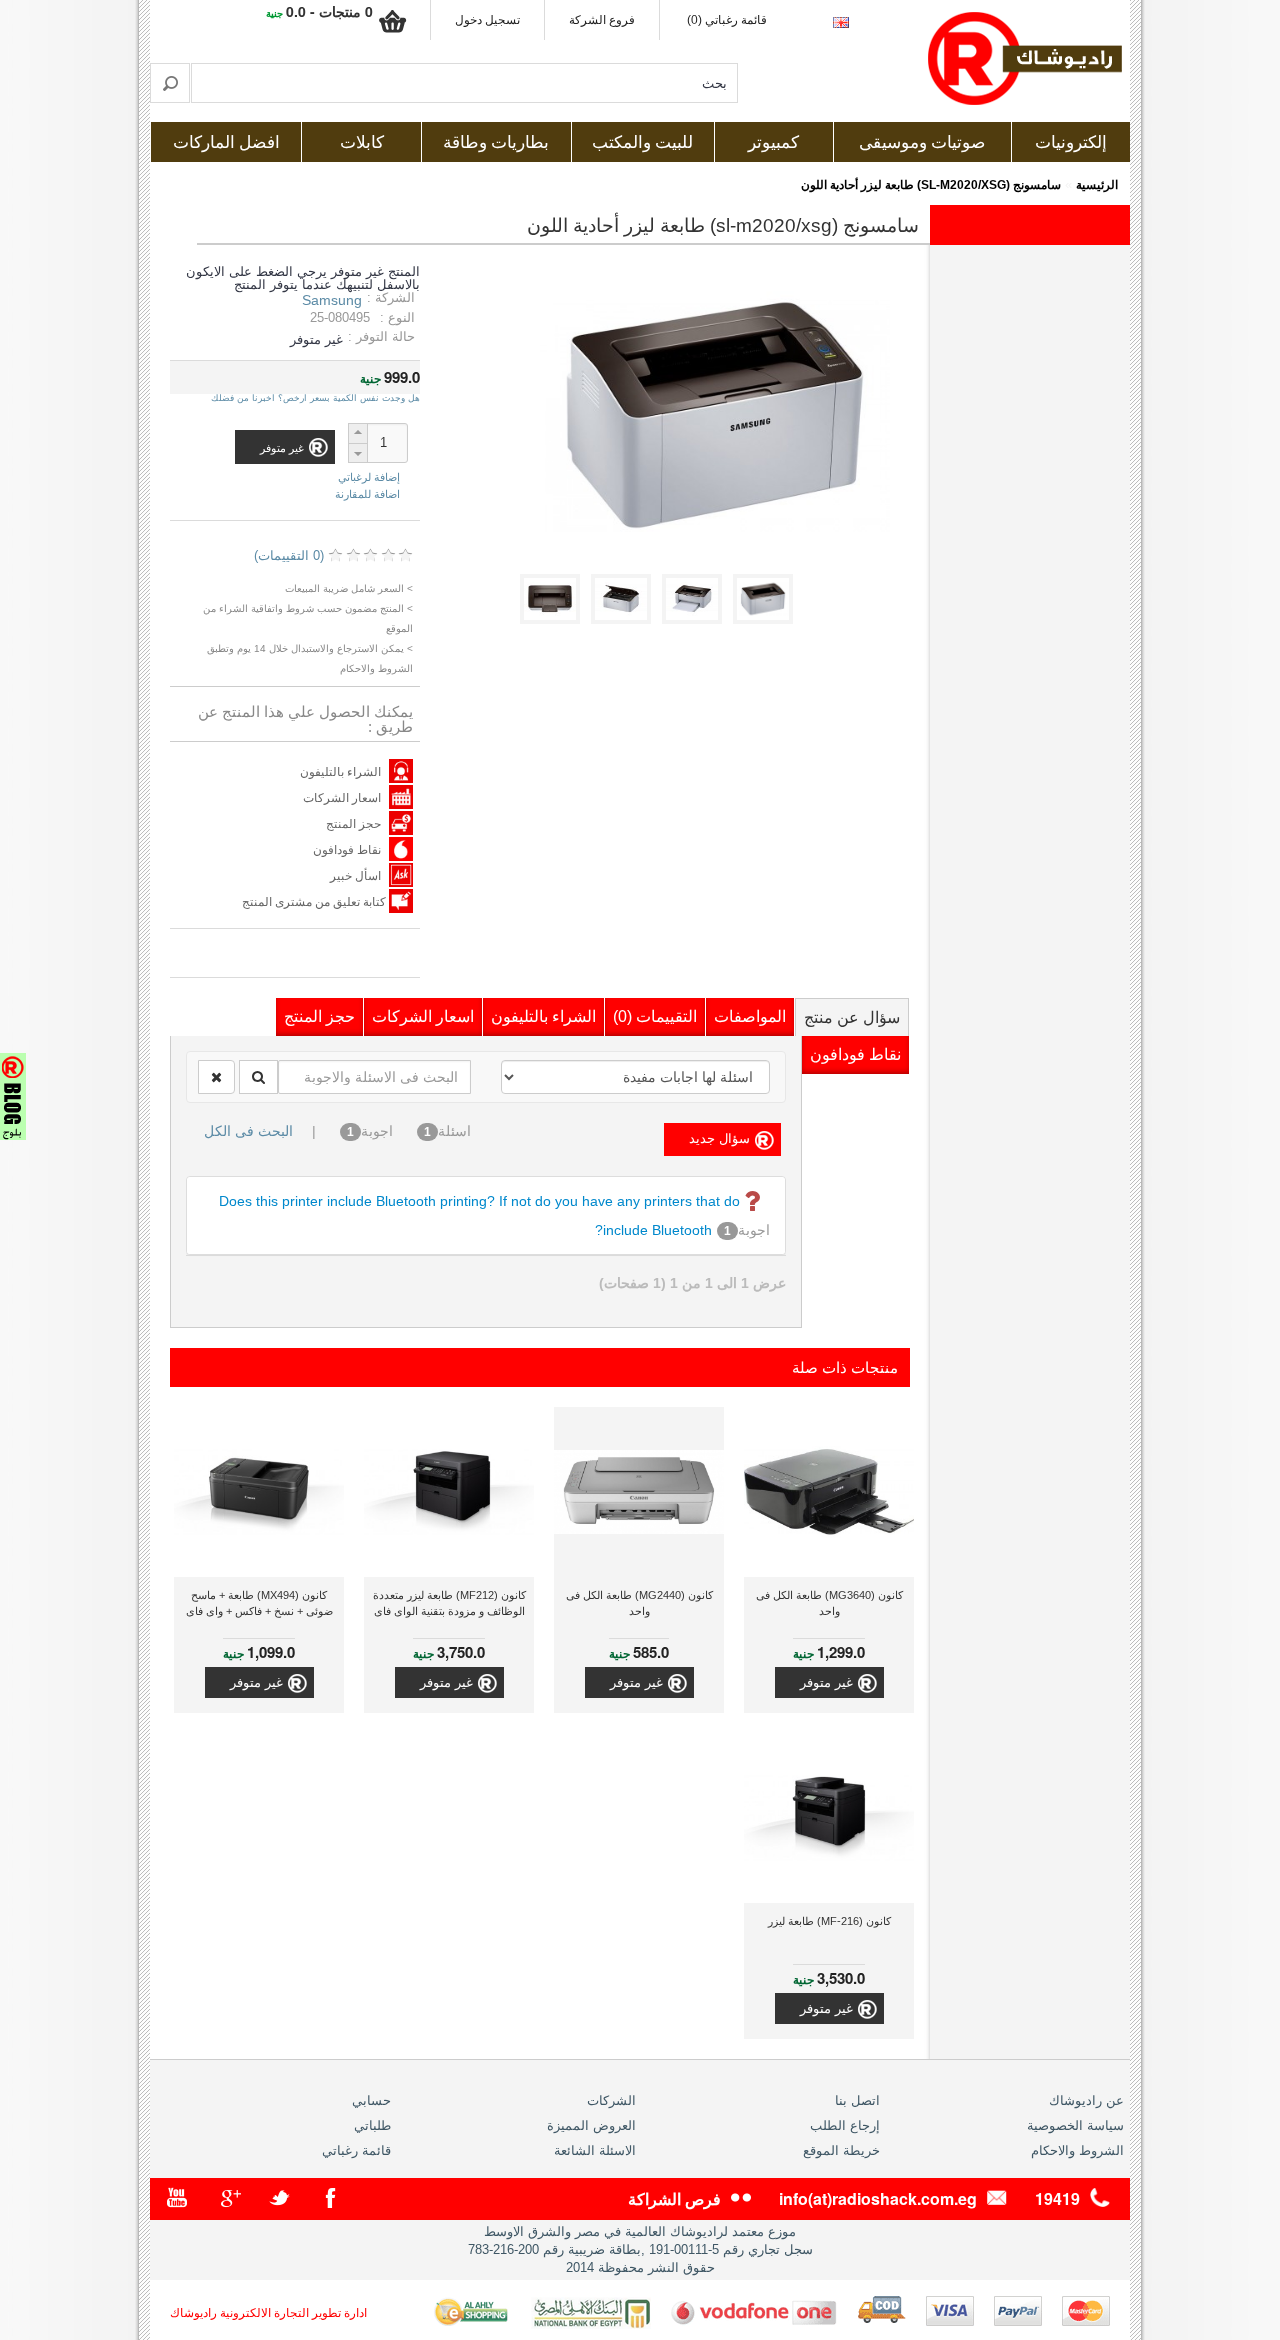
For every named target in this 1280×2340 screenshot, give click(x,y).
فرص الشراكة (674, 2198)
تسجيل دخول (487, 20)
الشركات (611, 2100)
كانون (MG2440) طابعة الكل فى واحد (639, 1603)
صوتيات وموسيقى (922, 142)
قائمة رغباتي (356, 2150)
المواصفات (750, 1016)
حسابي (371, 2100)
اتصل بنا (857, 2100)
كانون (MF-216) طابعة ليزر (829, 1921)
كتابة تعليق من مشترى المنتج (315, 902)
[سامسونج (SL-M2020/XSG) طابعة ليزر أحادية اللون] (766, 619)
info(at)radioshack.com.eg (878, 2198)
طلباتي (372, 2125)
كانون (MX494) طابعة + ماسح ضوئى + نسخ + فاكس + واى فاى (259, 1603)
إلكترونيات (1071, 142)
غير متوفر (826, 1682)
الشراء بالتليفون (340, 772)
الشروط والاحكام (1077, 2150)
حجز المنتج (353, 824)
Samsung (332, 300)
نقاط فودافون (347, 850)
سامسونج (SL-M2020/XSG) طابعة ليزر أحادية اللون (931, 185)
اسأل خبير (355, 876)
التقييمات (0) (655, 1016)
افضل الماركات (226, 142)
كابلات (362, 142)
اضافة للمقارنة (367, 494)
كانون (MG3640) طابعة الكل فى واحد (829, 1603)
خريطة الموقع (841, 2150)
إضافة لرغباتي (369, 477)
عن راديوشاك (1086, 2100)
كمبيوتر (773, 142)
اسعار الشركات (342, 798)
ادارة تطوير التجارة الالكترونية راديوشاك (268, 2313)
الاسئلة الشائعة (595, 2150)
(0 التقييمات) (289, 555)
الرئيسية (1097, 185)
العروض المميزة (591, 2125)
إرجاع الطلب (845, 2125)
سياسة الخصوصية (1075, 2125)
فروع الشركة (602, 20)
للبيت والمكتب (642, 142)
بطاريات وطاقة (496, 142)
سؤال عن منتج (852, 1017)
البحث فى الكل (248, 1131)
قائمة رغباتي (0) (727, 20)
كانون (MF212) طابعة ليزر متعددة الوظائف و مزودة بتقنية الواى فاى (449, 1603)
